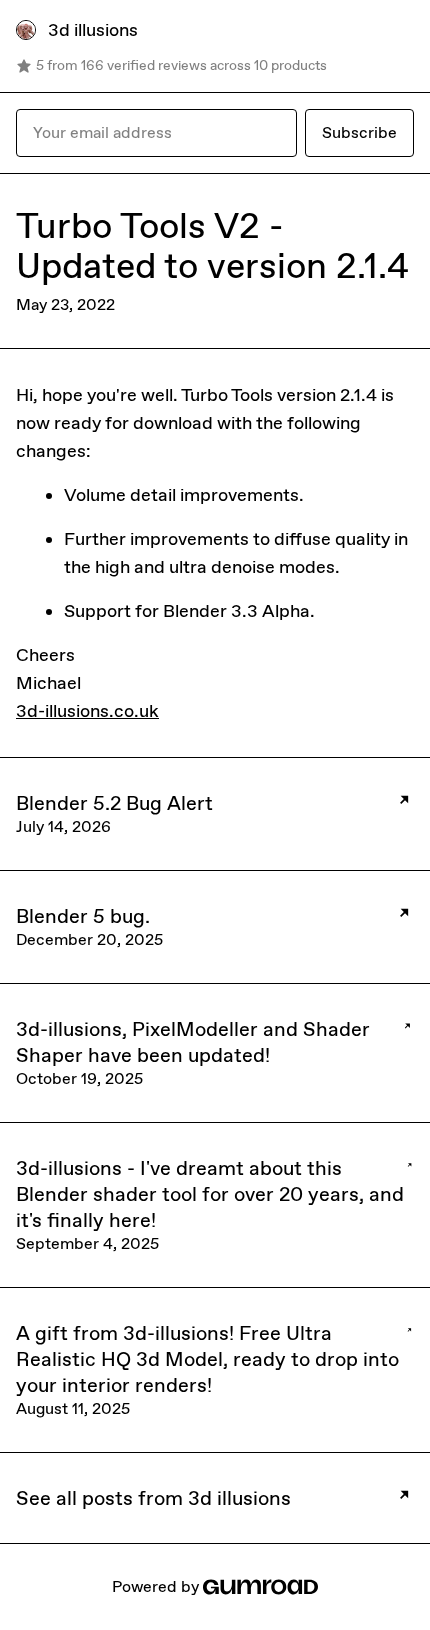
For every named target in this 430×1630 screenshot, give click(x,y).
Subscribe (359, 132)
